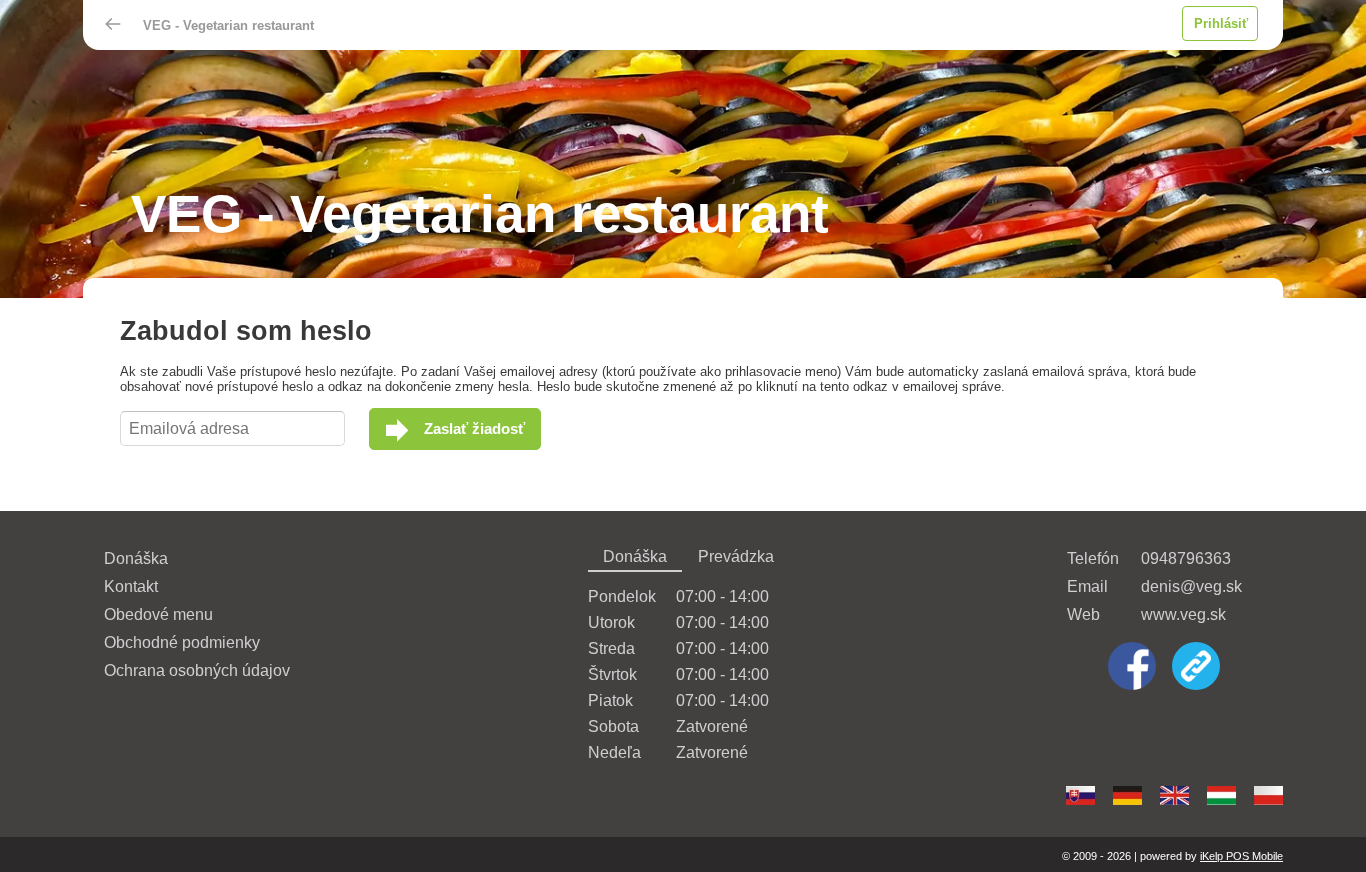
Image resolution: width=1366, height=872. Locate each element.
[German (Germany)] (1127, 795)
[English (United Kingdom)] (1174, 795)
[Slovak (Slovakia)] (1080, 795)
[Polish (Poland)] (1268, 795)
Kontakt (131, 586)
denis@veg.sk (1191, 586)
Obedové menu (158, 614)
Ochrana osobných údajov (197, 670)
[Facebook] (1132, 668)
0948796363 (1186, 558)
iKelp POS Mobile (1241, 856)
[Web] (1196, 668)
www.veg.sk (1183, 614)
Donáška (136, 558)
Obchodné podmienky (182, 642)
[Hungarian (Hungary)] (1221, 795)
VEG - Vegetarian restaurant (228, 25)
